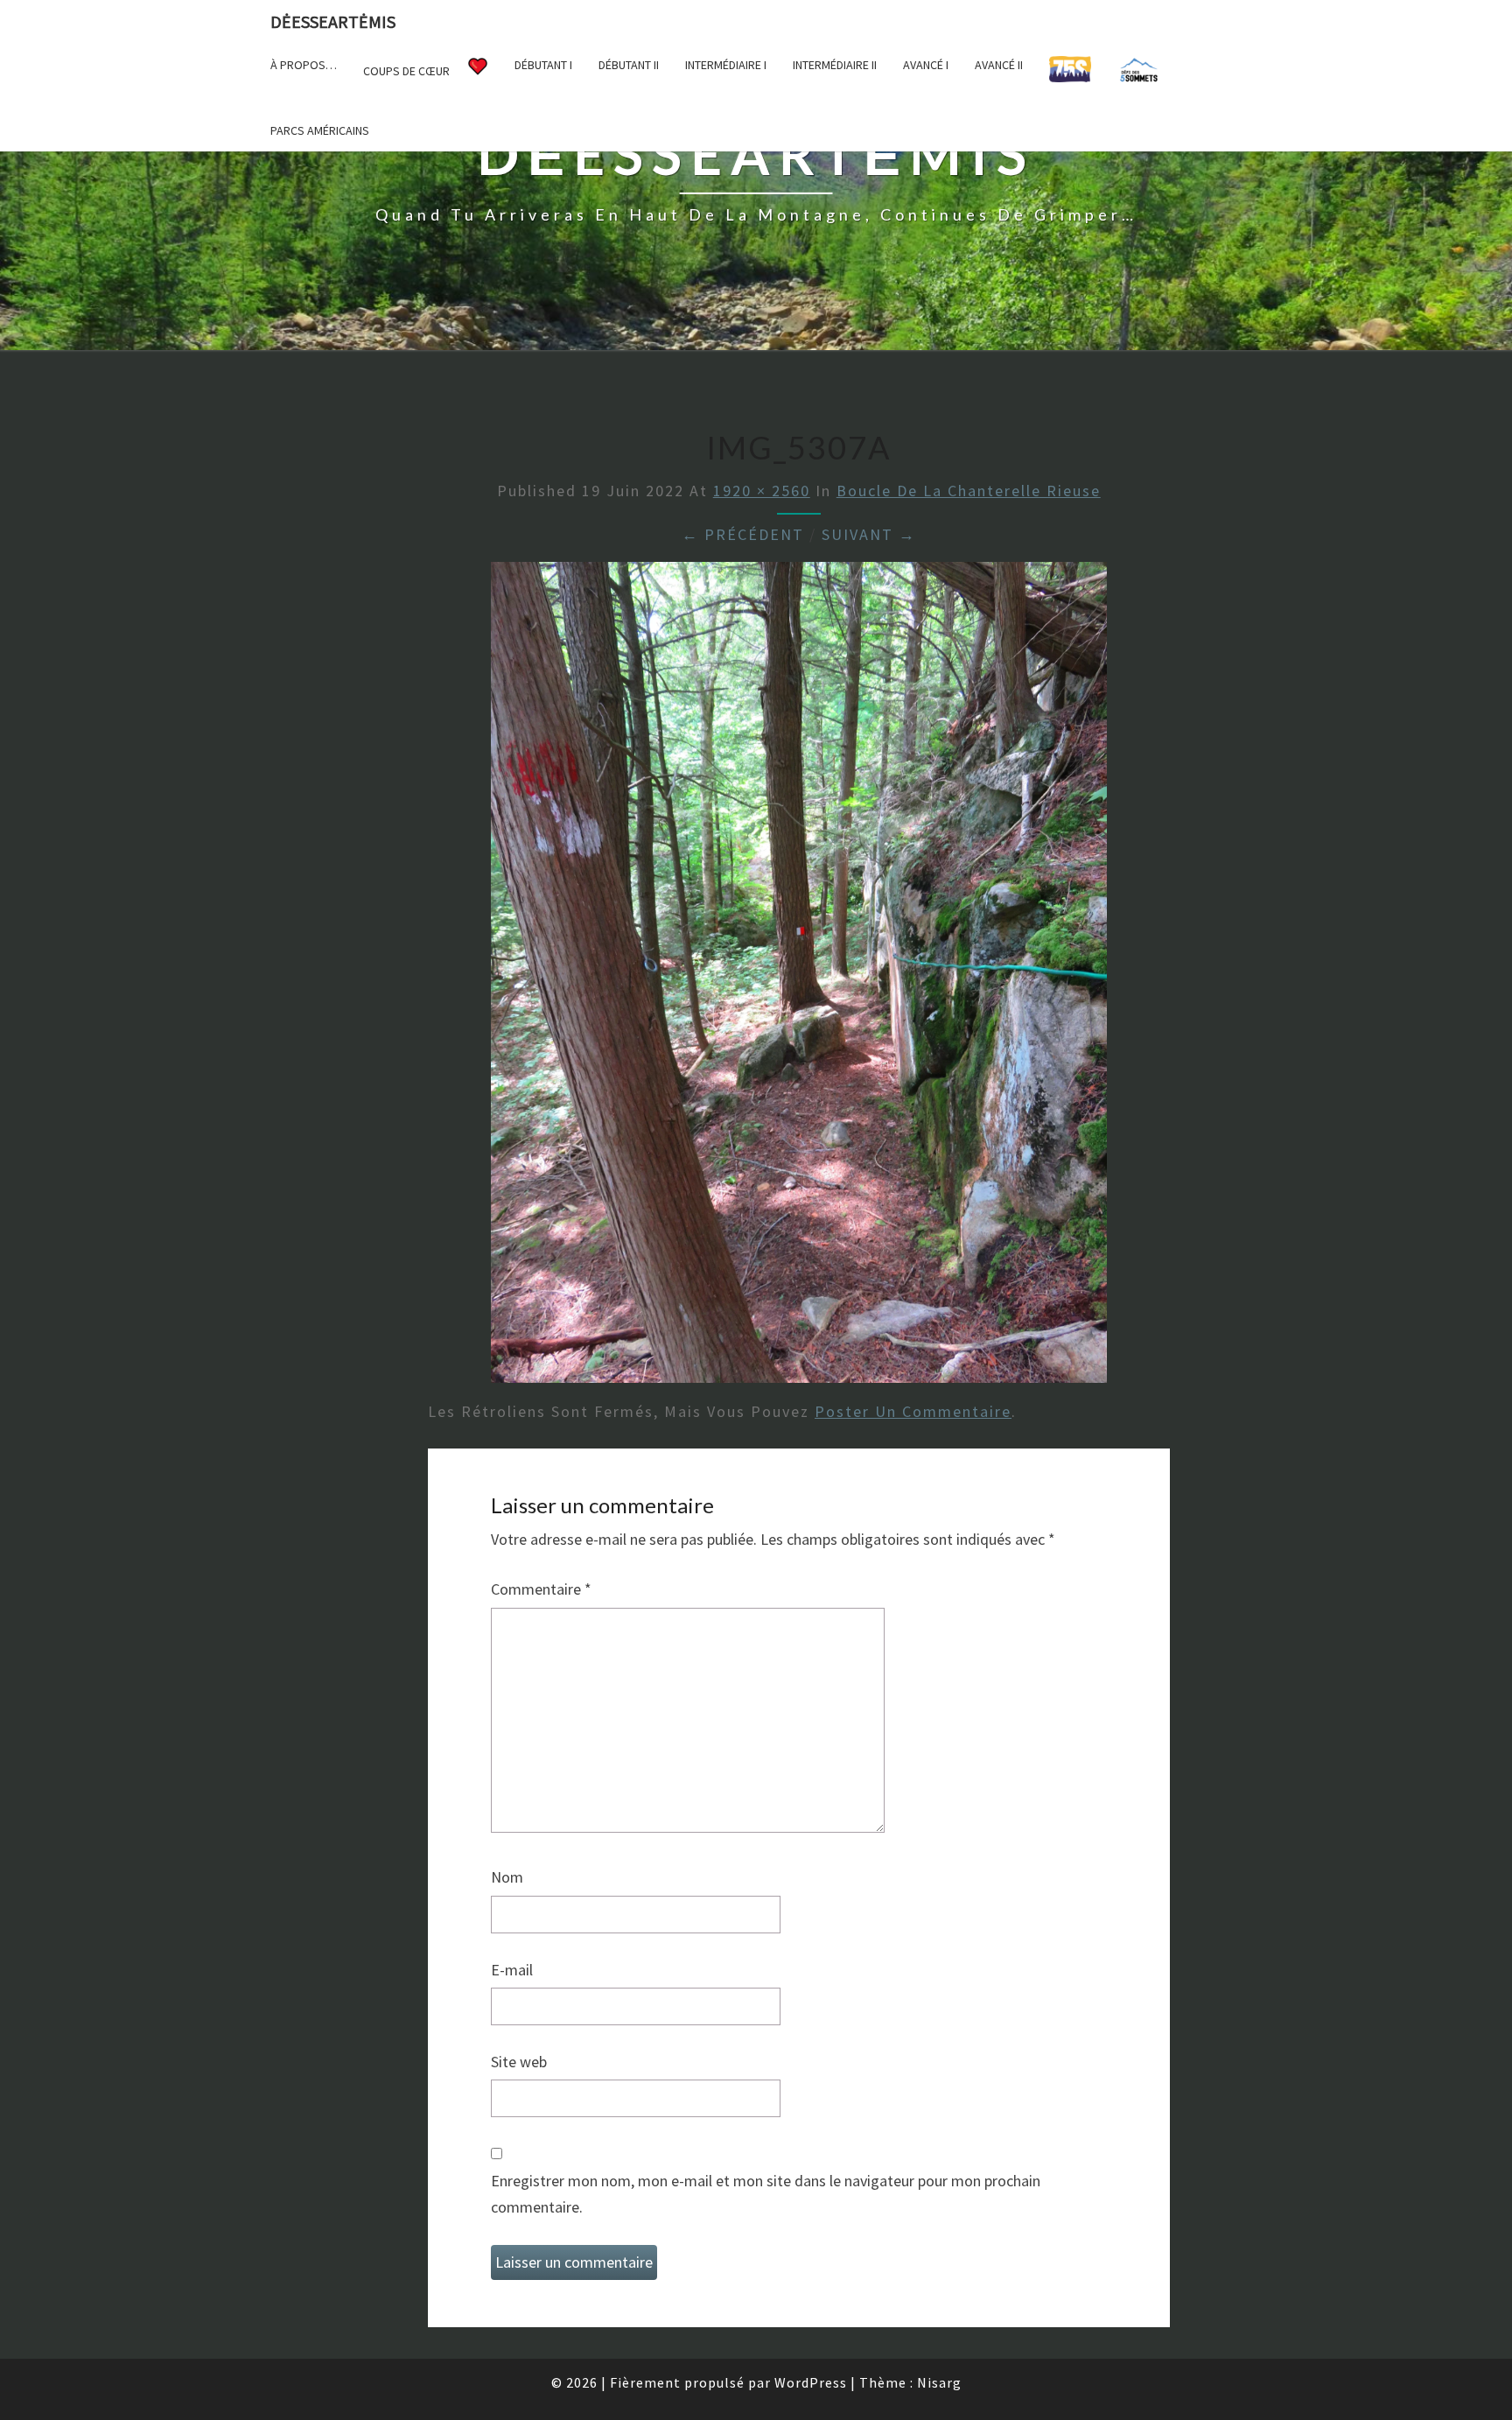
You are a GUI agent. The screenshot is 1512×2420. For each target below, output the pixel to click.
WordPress (811, 2382)
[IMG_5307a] (799, 978)
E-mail (512, 1970)
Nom (507, 1877)
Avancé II (999, 65)
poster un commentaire (913, 1411)
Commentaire (541, 1589)
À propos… (304, 65)
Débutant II (629, 65)
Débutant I (543, 65)
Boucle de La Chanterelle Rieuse (969, 491)
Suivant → (869, 534)
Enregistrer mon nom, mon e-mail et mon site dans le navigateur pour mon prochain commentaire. (766, 2194)
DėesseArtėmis (333, 21)
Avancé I (926, 65)
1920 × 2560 (762, 491)
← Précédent (743, 534)
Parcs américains (320, 130)
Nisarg (939, 2382)
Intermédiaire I (726, 65)
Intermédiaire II (835, 65)
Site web (519, 2062)
